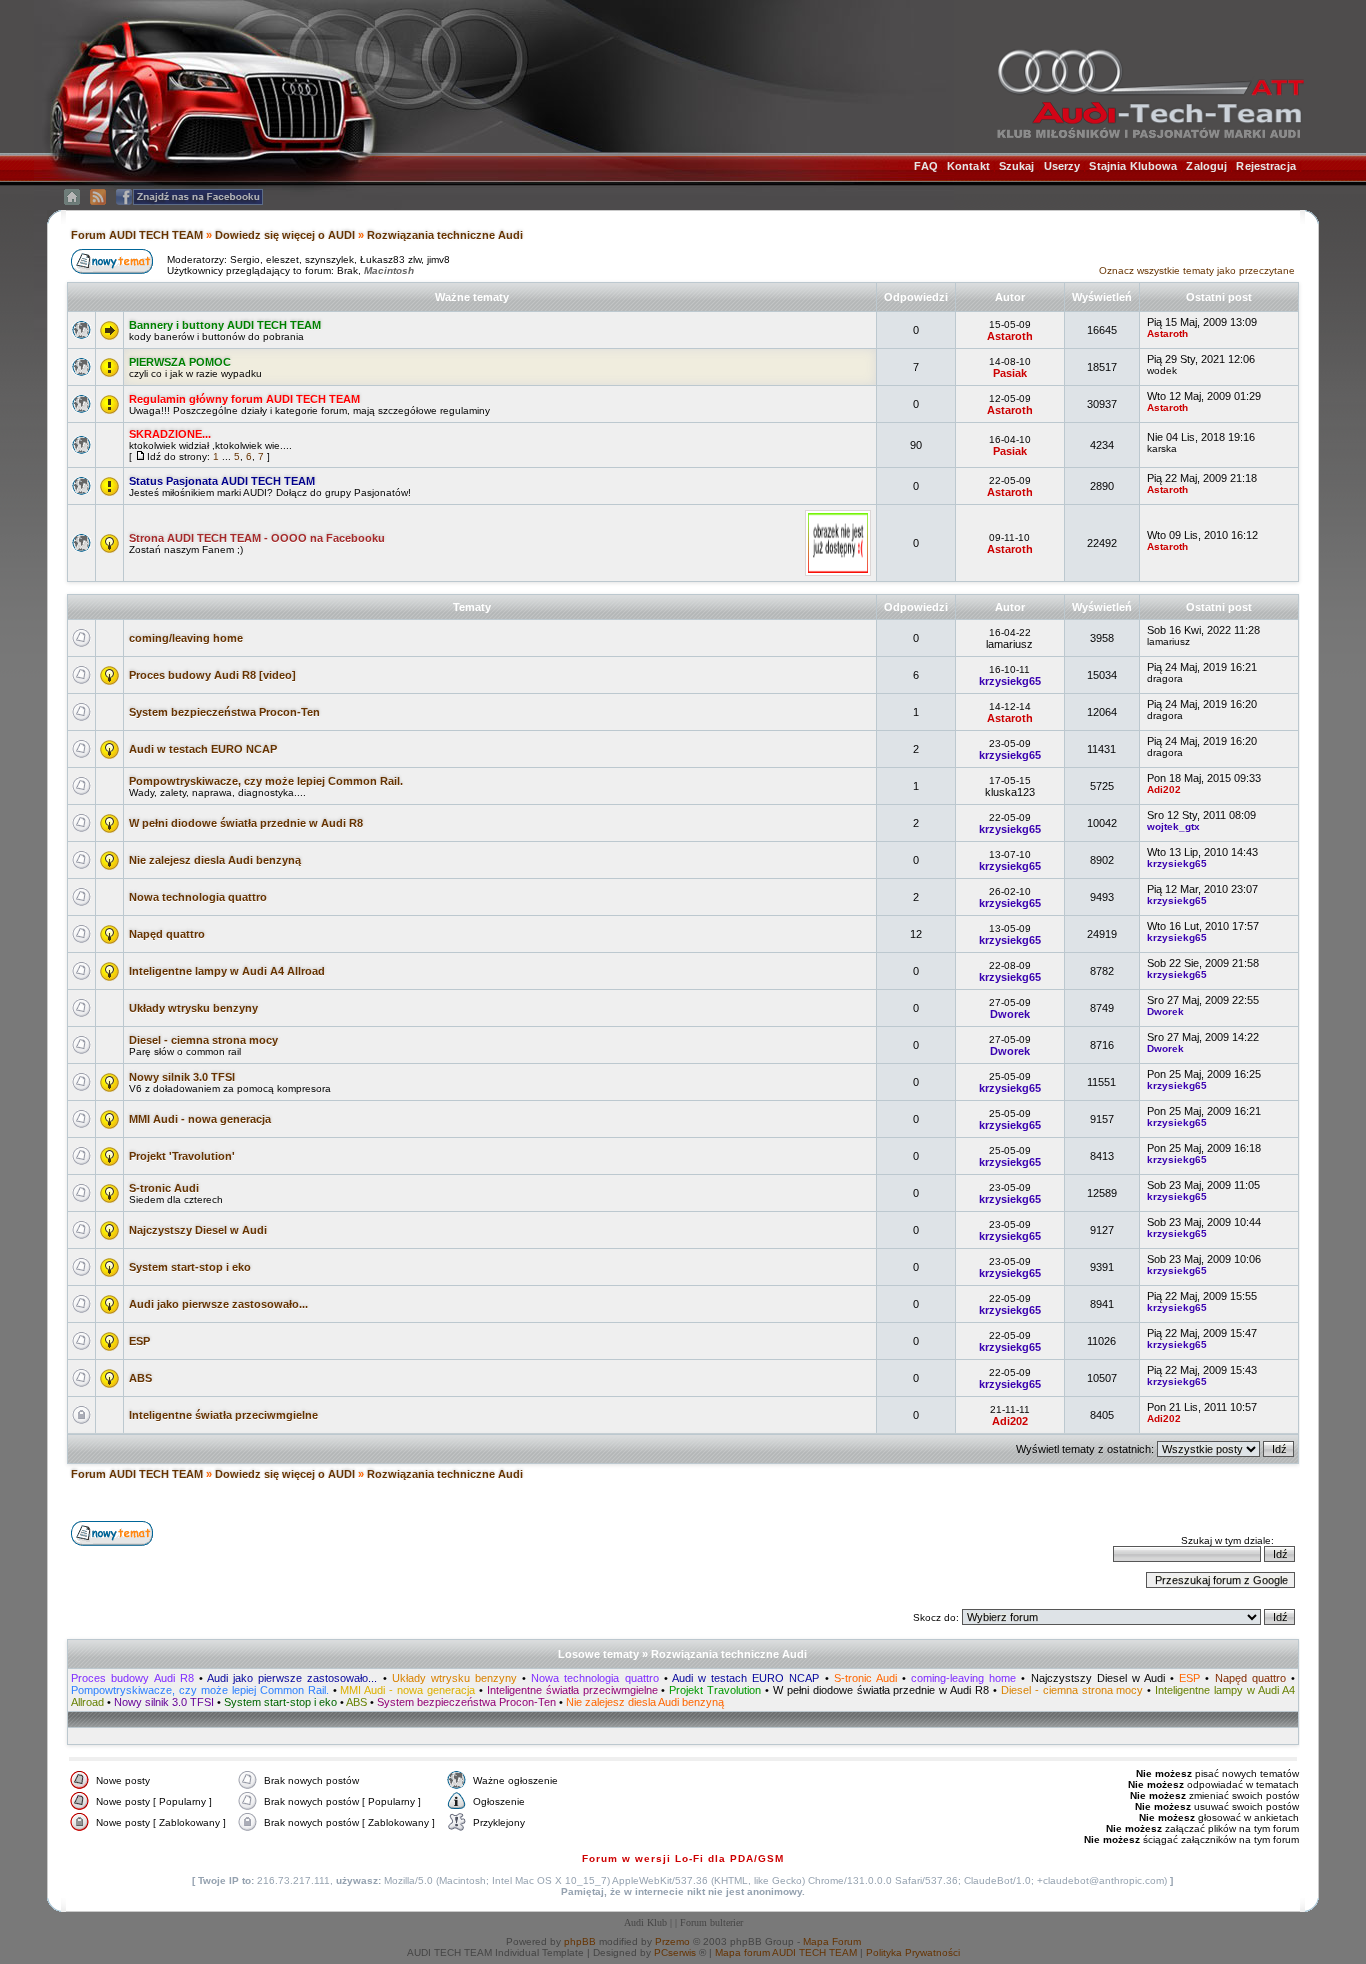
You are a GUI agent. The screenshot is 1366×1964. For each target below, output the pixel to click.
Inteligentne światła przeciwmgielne (223, 1415)
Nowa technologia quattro (198, 897)
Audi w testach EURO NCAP (203, 749)
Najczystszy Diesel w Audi (198, 1230)
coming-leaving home (963, 1678)
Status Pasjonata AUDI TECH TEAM (222, 481)
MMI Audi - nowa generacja (200, 1119)
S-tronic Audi (164, 1188)
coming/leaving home (186, 638)
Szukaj (1017, 166)
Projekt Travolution (715, 1690)
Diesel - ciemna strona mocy (203, 1040)
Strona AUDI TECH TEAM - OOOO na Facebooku (257, 538)
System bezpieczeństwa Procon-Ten (224, 712)
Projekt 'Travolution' (182, 1156)
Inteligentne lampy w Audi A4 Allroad (227, 971)
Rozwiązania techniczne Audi (445, 235)
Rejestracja (1265, 166)
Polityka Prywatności (913, 1952)
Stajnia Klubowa (1133, 166)
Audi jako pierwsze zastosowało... (218, 1304)
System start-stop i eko (190, 1267)
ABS (140, 1378)
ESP (139, 1341)
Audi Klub (645, 1922)
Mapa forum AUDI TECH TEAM (786, 1952)
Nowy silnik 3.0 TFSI (182, 1077)
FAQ (925, 166)
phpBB (580, 1941)
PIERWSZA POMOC (180, 362)
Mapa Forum (832, 1941)
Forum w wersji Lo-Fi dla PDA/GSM (683, 1858)
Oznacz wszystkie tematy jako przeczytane (1197, 270)
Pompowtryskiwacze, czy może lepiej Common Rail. (266, 781)
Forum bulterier (711, 1922)
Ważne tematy (472, 297)
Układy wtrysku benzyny (193, 1008)
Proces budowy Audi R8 (135, 1678)
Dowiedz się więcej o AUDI (285, 235)
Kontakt (968, 166)
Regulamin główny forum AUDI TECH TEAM (244, 399)
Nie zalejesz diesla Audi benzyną (215, 860)
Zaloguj (1206, 166)
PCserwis (675, 1952)
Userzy (1062, 166)
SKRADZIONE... (170, 434)
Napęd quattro (167, 934)
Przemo (672, 1941)
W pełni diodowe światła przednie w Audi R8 (246, 823)
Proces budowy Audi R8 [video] (212, 675)
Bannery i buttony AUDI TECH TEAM (225, 325)
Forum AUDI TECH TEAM (138, 235)
